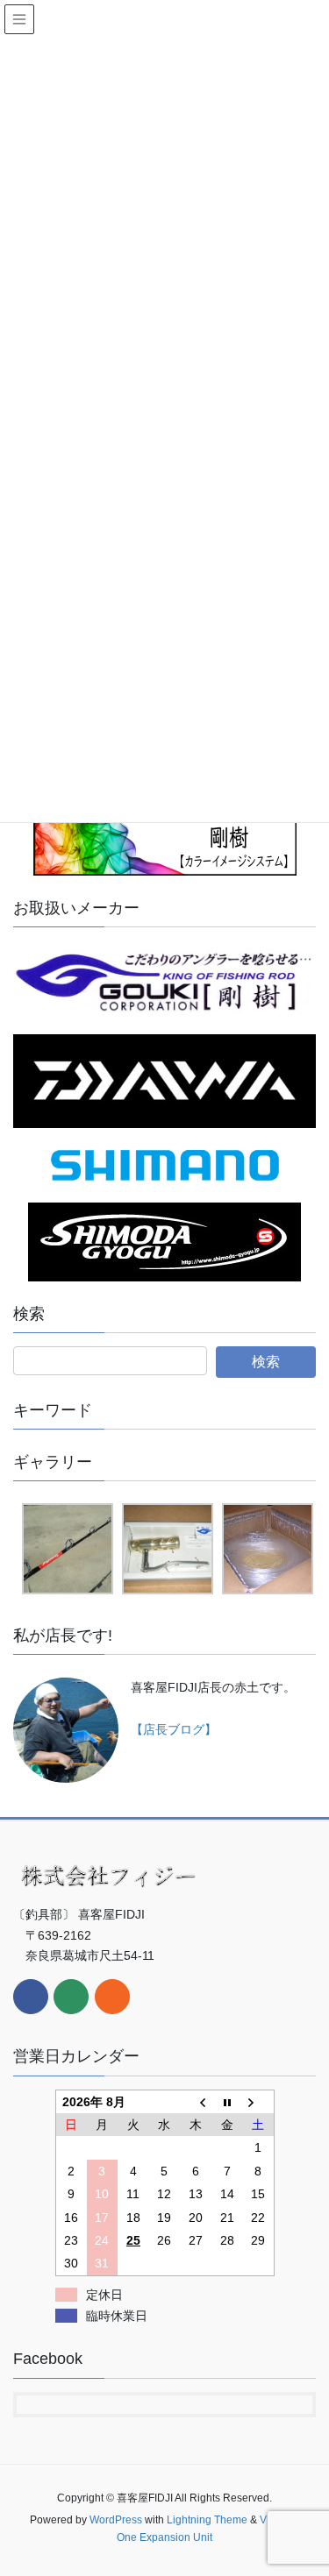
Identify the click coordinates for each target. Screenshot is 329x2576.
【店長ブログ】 (174, 1729)
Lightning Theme (207, 2520)
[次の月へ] (258, 2101)
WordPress (116, 2520)
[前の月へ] (196, 2101)
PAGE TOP (304, 2483)
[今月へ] (227, 2101)
